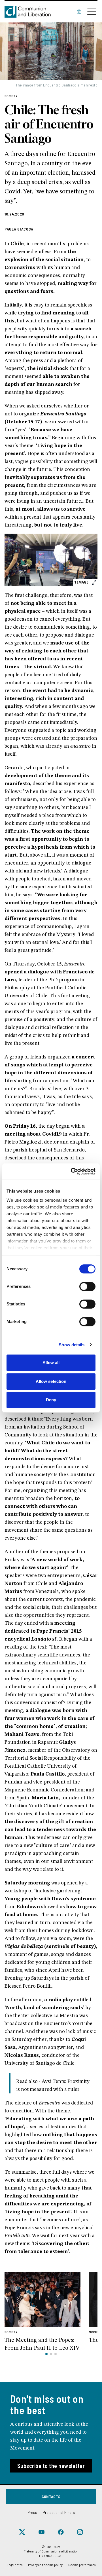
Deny (51, 1400)
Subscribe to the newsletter (51, 2466)
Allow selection (51, 1381)
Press (32, 2512)
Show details (72, 1345)
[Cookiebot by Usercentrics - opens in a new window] (72, 1171)
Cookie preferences (82, 2565)
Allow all (51, 1363)
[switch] (87, 1286)
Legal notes (15, 2565)
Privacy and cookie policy (45, 2565)
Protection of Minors (59, 2512)
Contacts (51, 2496)
